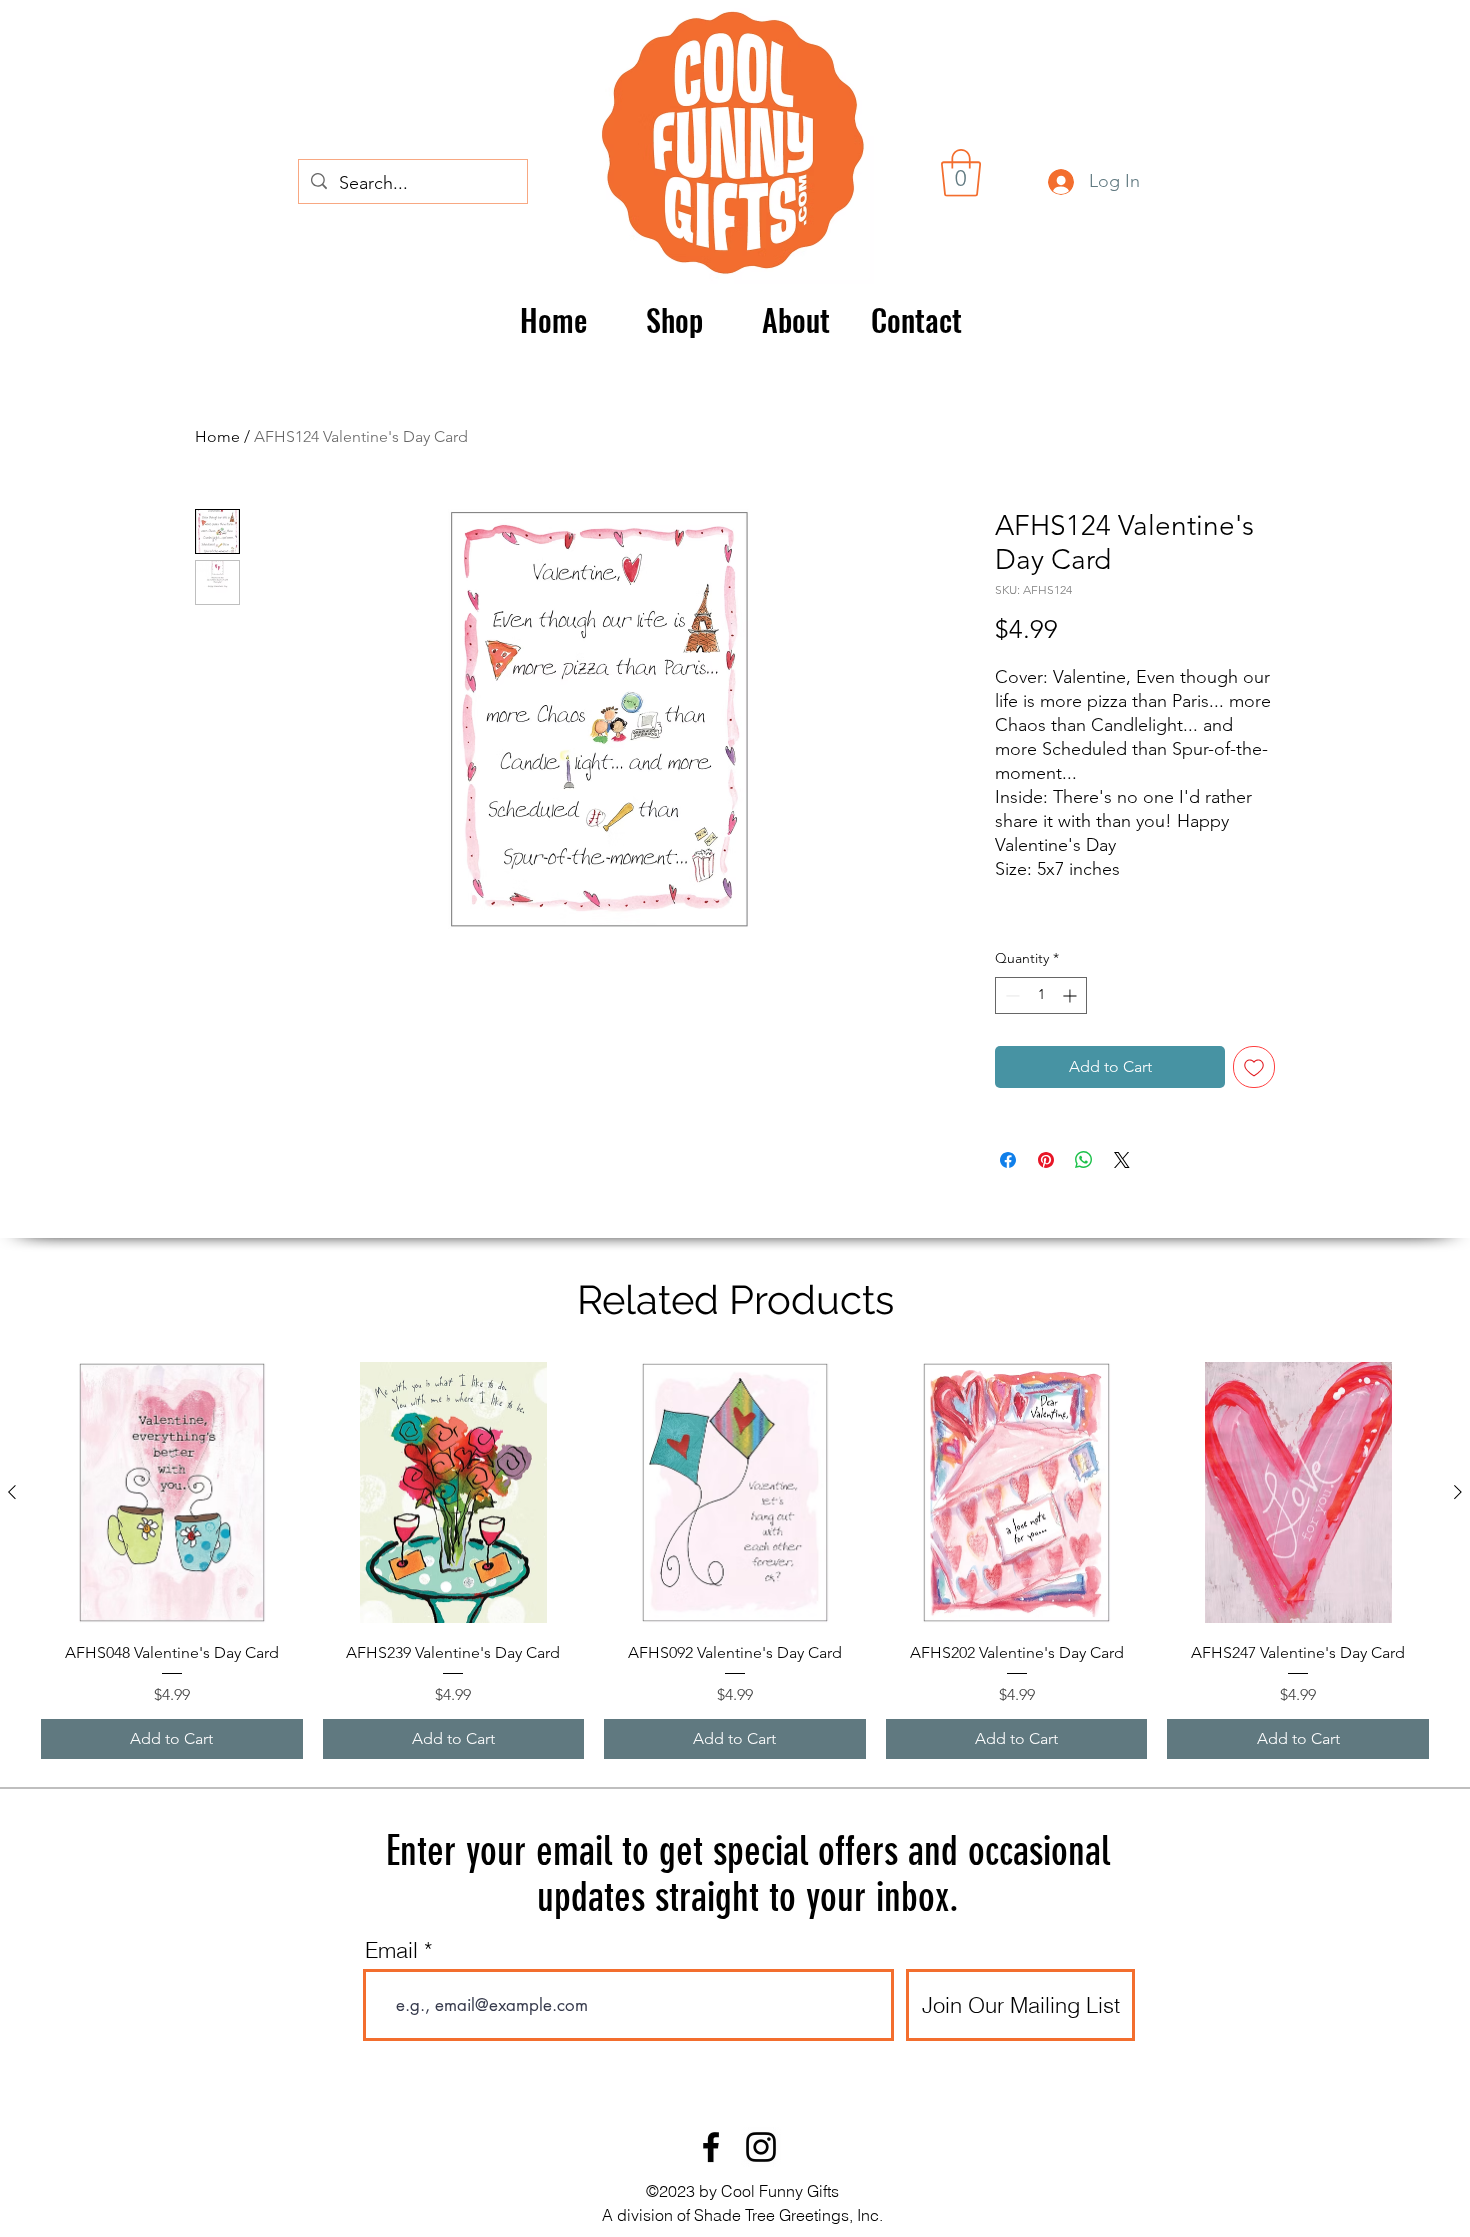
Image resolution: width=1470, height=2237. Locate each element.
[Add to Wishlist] (1254, 1067)
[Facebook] (711, 2147)
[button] (961, 173)
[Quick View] (172, 1493)
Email (391, 1950)
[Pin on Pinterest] (1046, 1160)
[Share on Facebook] (1008, 1160)
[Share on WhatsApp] (1084, 1160)
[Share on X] (1122, 1160)
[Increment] (1071, 995)
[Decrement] (1010, 995)
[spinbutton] (1041, 995)
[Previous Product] (12, 1492)
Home (217, 436)
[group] (735, 1560)
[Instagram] (761, 2147)
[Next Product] (1458, 1492)
